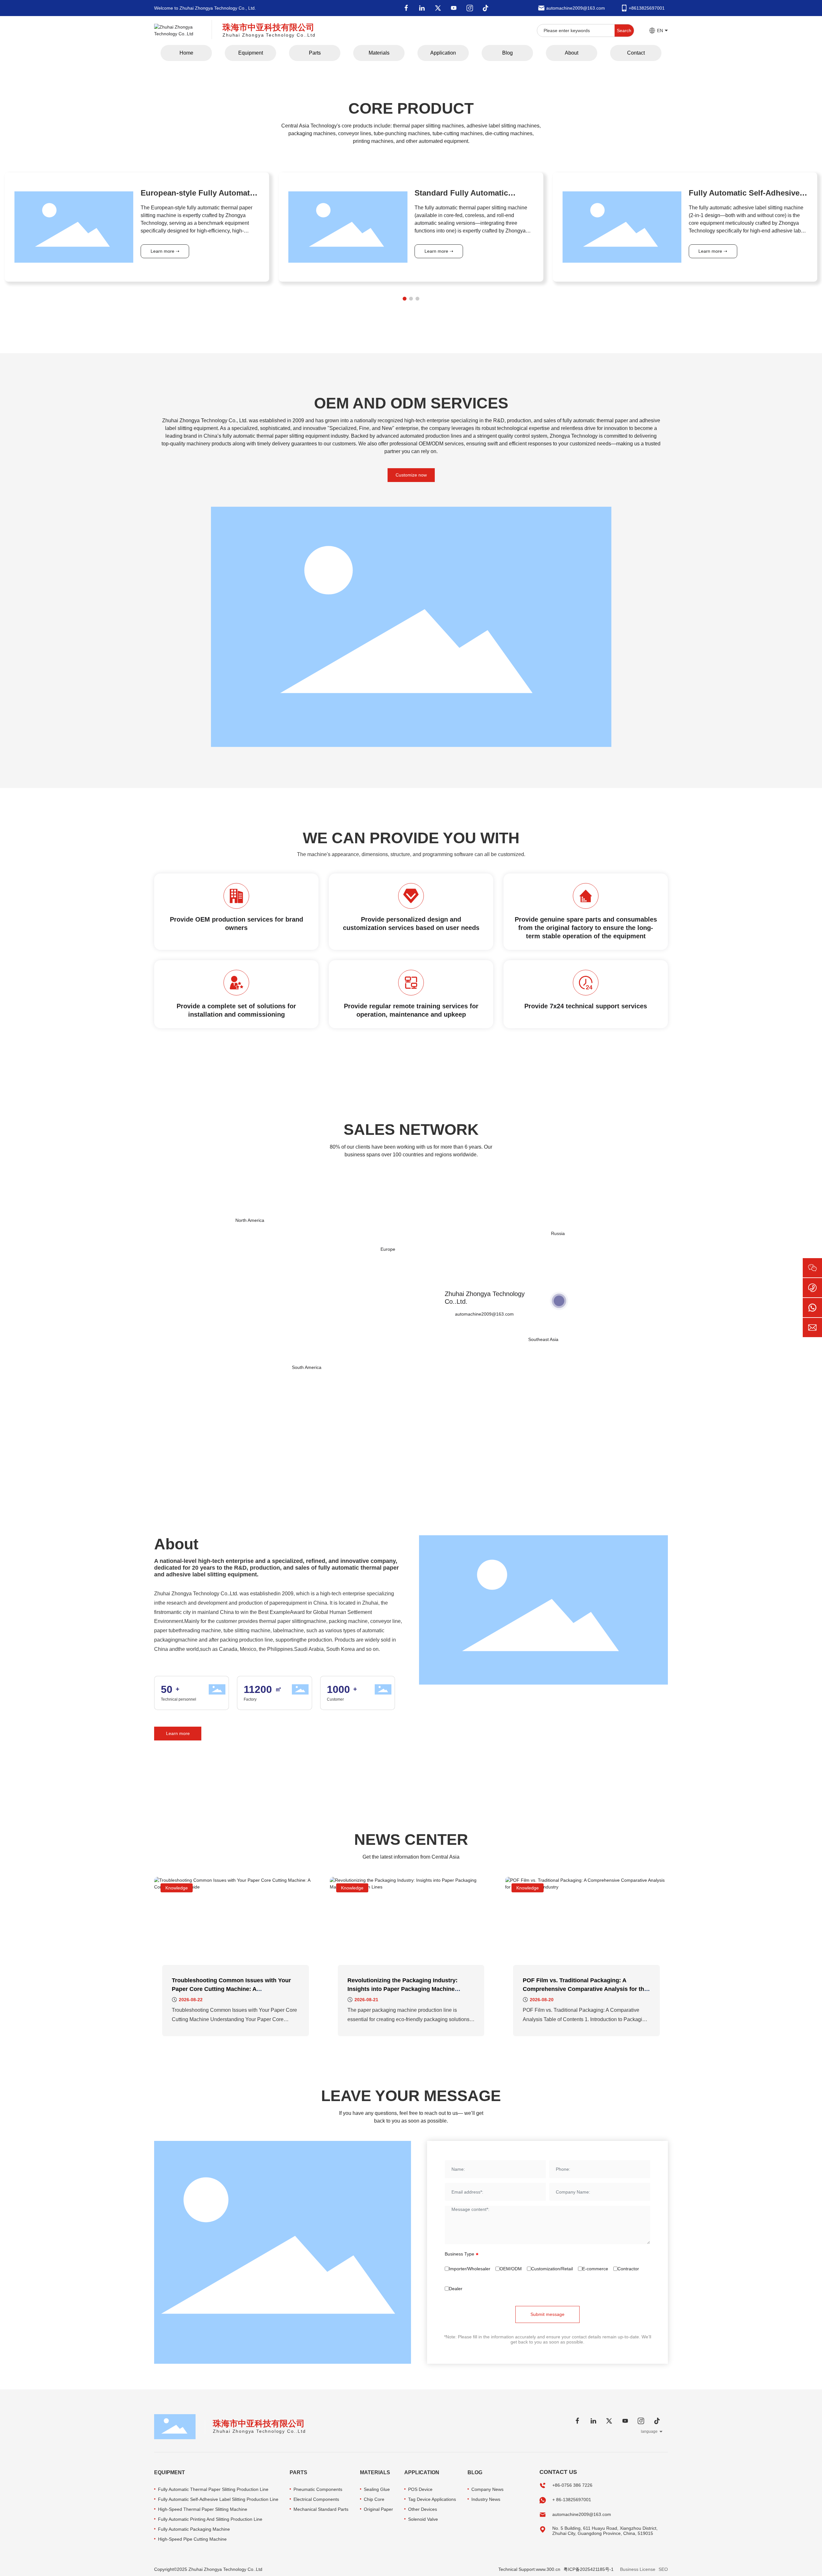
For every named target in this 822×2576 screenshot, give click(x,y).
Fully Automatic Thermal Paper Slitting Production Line (213, 2489)
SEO (663, 2569)
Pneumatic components (318, 2489)
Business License (638, 2569)
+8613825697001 (647, 8)
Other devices (423, 2509)
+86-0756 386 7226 (572, 2485)
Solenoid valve (423, 2519)
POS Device (420, 2489)
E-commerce (595, 2269)
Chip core (374, 2499)
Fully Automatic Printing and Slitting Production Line (210, 2519)
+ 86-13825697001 (572, 2500)
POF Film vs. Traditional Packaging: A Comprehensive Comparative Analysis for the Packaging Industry (585, 1989)
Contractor (628, 2269)
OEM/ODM (511, 2269)
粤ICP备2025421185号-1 (589, 2569)
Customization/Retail (552, 2269)
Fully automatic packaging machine (194, 2529)
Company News (487, 2489)
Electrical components (316, 2499)
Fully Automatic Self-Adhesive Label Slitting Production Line (218, 2499)
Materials (375, 2472)
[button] (405, 299)
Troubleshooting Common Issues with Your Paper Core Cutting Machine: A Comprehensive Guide (231, 1989)
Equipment (170, 2472)
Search (624, 31)
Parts (298, 2472)
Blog (475, 2472)
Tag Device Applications (432, 2499)
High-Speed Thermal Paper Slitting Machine (203, 2509)
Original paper (378, 2509)
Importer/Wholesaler (470, 2269)
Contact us (558, 2472)
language (649, 2431)
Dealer (456, 2289)
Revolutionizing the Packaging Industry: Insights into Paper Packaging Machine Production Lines (402, 1989)
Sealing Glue (377, 2489)
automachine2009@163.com (576, 8)
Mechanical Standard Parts (321, 2509)
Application (422, 2472)
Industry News (486, 2499)
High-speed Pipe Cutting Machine (192, 2539)
